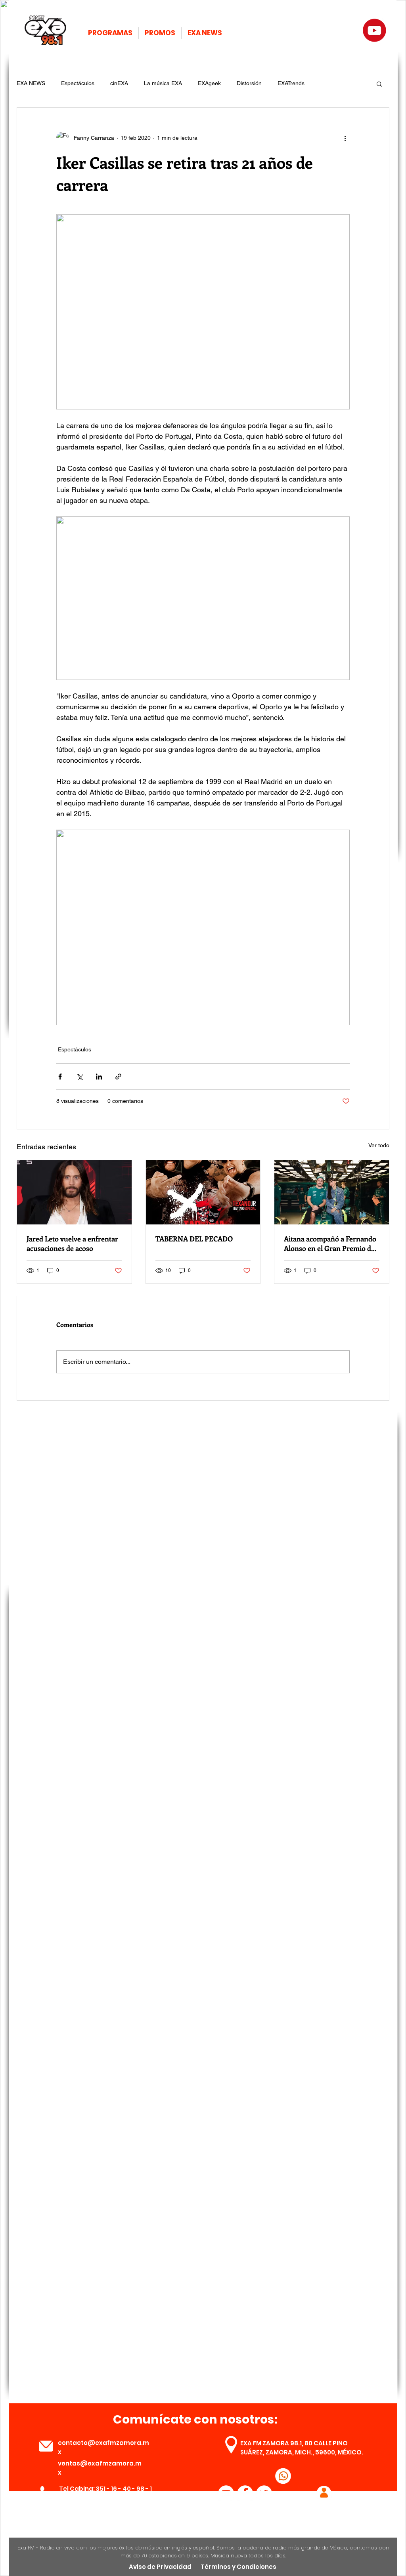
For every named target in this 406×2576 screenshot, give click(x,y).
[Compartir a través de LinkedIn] (99, 1077)
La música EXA (163, 83)
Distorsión (249, 83)
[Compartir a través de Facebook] (60, 1077)
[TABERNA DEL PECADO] (203, 1192)
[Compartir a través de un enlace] (118, 1077)
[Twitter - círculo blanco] (264, 2493)
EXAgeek (209, 83)
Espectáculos (78, 83)
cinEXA (119, 83)
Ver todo (379, 1145)
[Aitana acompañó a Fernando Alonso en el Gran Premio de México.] (332, 1192)
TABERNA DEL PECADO (194, 1239)
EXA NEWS (31, 83)
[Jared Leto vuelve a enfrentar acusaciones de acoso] (74, 1192)
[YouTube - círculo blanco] (226, 2493)
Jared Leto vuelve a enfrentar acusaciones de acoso (72, 1243)
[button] (379, 84)
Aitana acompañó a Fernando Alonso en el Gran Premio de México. (330, 1243)
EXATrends (291, 83)
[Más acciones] (345, 138)
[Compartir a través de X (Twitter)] (79, 1077)
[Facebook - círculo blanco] (245, 2493)
